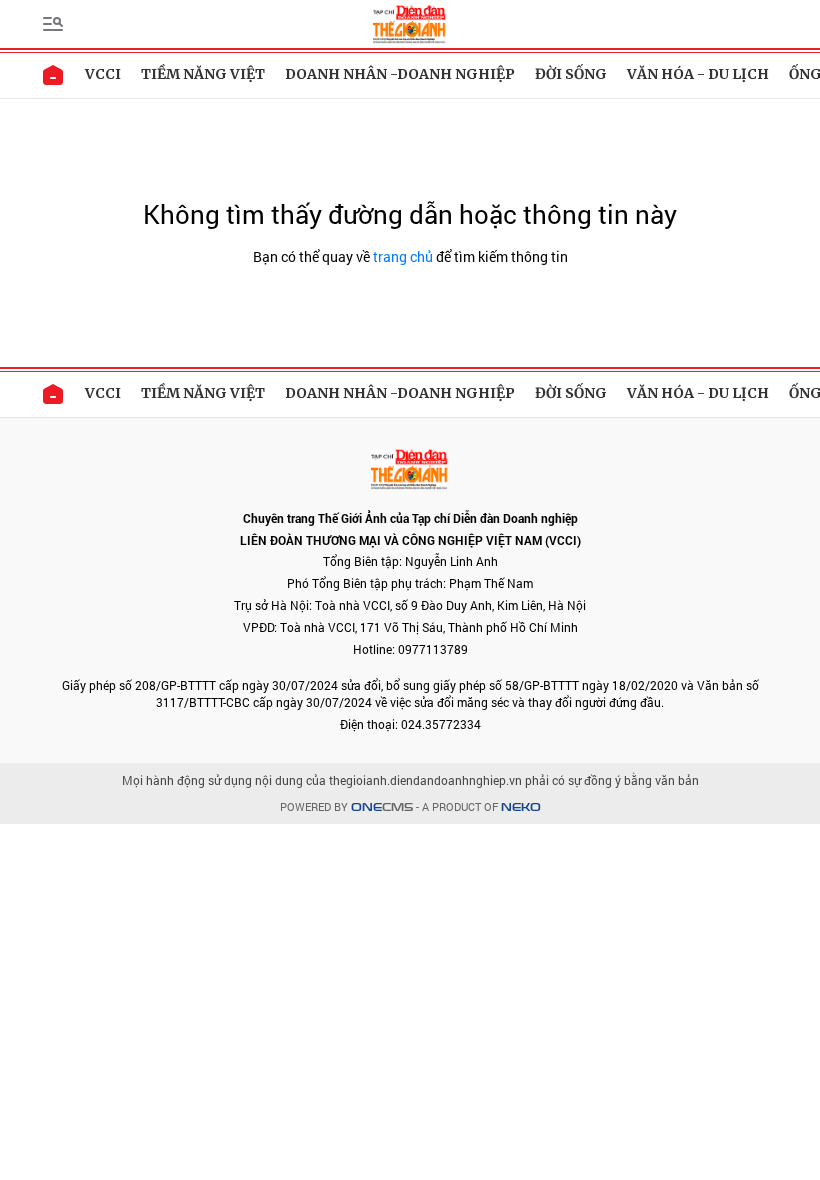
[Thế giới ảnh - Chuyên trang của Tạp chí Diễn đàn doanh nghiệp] (409, 22)
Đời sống (571, 74)
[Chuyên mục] (53, 24)
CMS (382, 807)
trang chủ (403, 256)
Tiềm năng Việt (203, 74)
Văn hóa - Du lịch (698, 74)
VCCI (103, 74)
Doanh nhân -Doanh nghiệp (400, 74)
